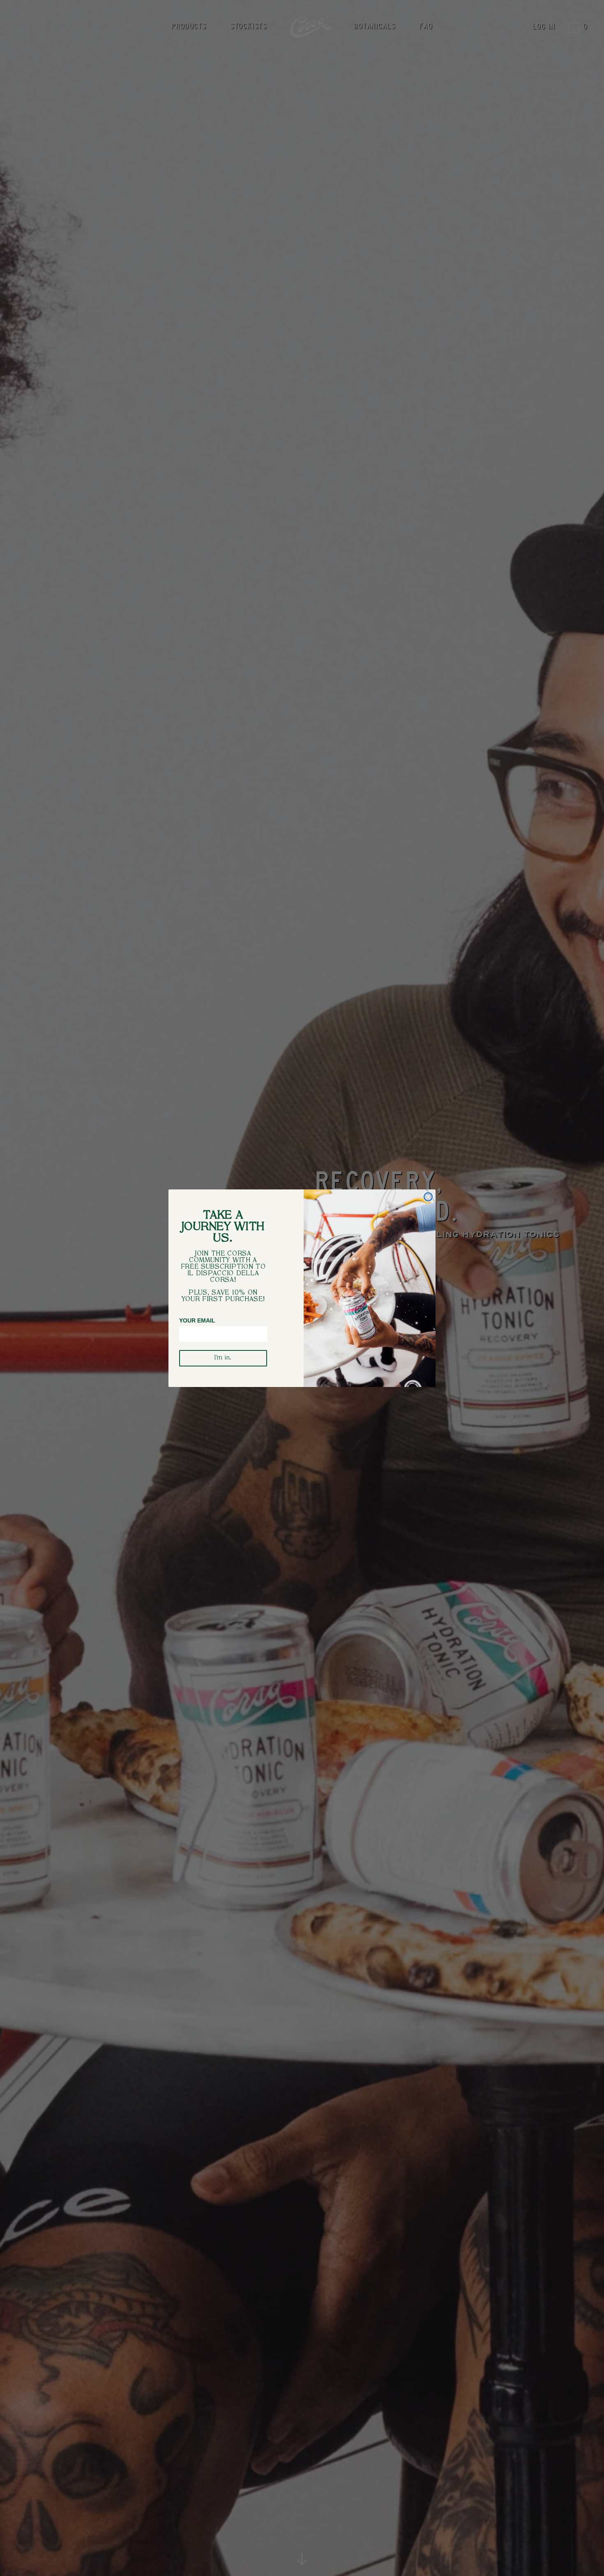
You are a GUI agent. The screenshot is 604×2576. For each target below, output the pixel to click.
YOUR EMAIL (197, 1320)
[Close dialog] (428, 1197)
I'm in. (223, 1358)
